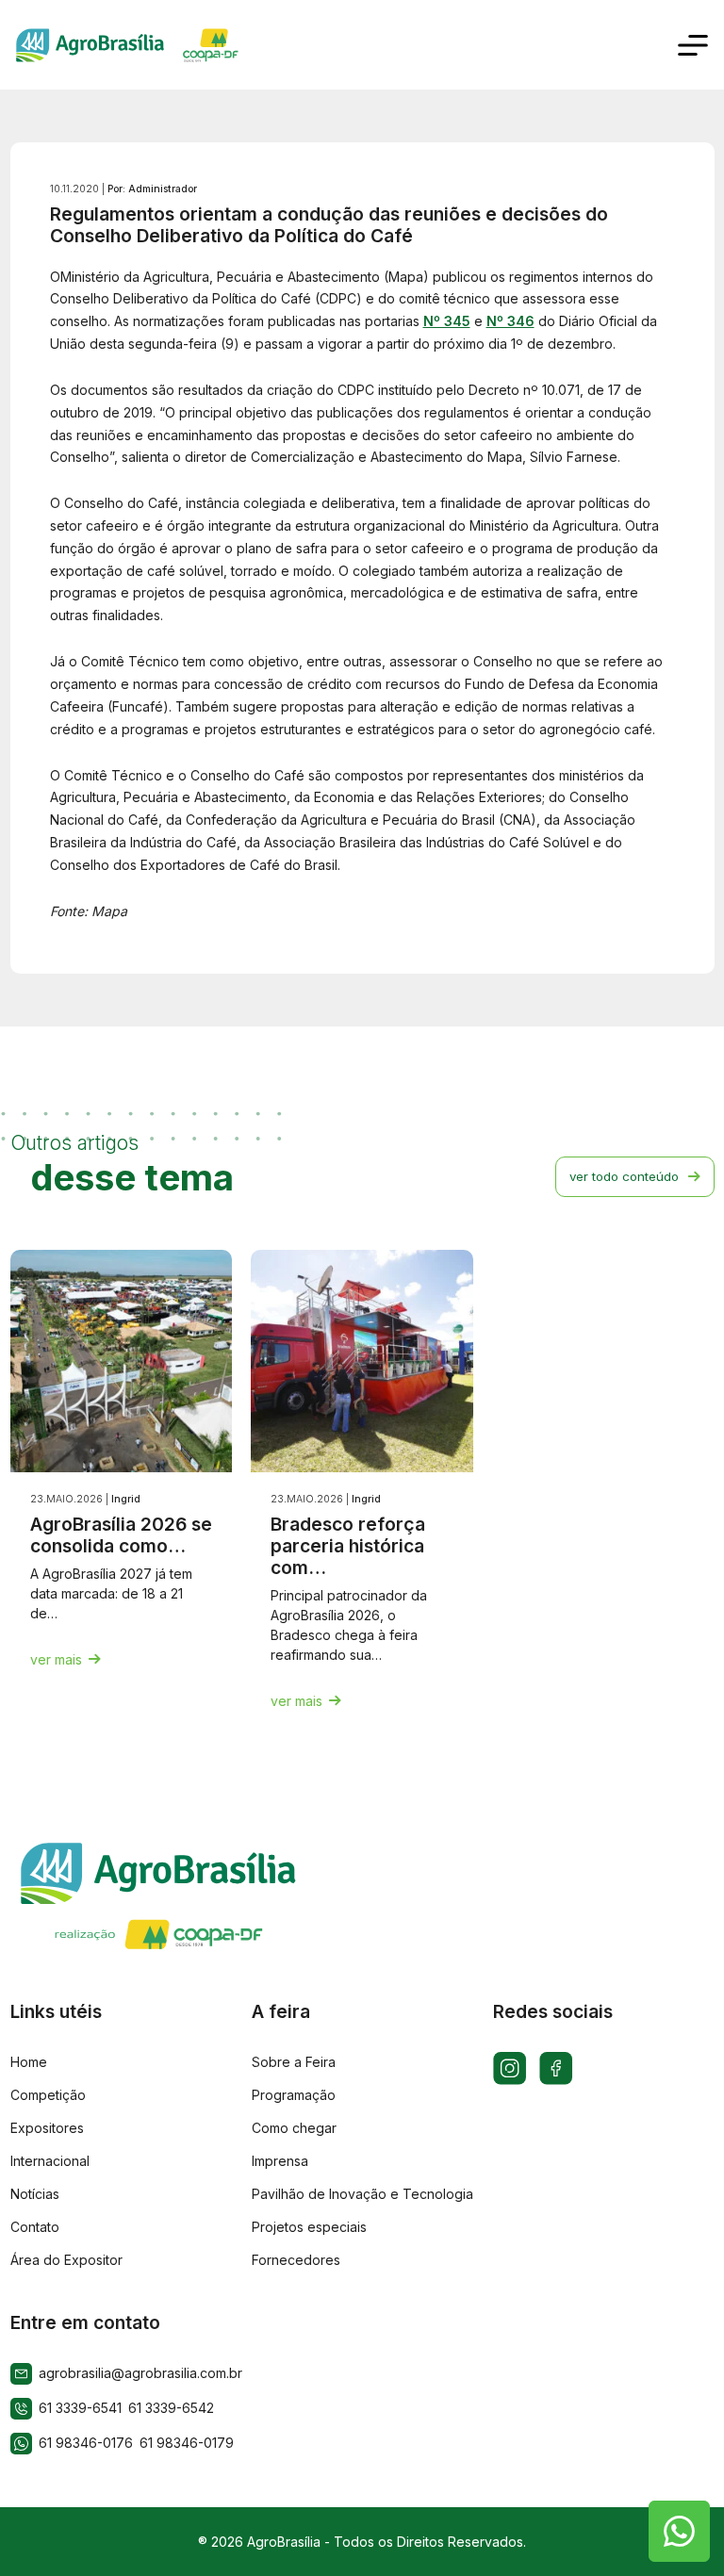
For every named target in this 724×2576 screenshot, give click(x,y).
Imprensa (280, 2161)
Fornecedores (296, 2260)
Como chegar (294, 2128)
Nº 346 (510, 321)
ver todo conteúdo (624, 1176)
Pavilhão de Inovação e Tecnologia (362, 2194)
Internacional (50, 2161)
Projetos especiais (309, 2227)
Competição (48, 2095)
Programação (294, 2095)
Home (29, 2062)
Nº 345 (447, 321)
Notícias (35, 2194)
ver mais (56, 1659)
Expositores (47, 2128)
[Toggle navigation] (693, 45)
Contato (35, 2227)
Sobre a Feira (294, 2062)
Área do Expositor (66, 2260)
